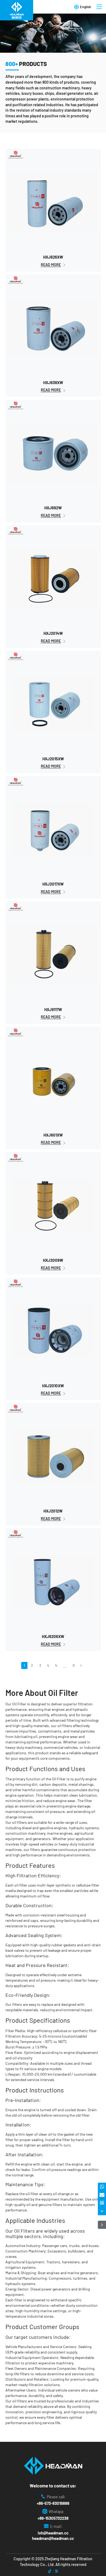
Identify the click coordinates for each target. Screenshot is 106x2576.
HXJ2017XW (53, 884)
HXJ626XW (53, 257)
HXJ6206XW (53, 1636)
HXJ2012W (53, 1511)
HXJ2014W (53, 633)
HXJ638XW (53, 382)
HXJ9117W (53, 1009)
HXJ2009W (53, 1260)
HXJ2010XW (53, 1386)
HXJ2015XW (53, 759)
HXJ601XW (53, 1135)
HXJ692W (53, 508)
